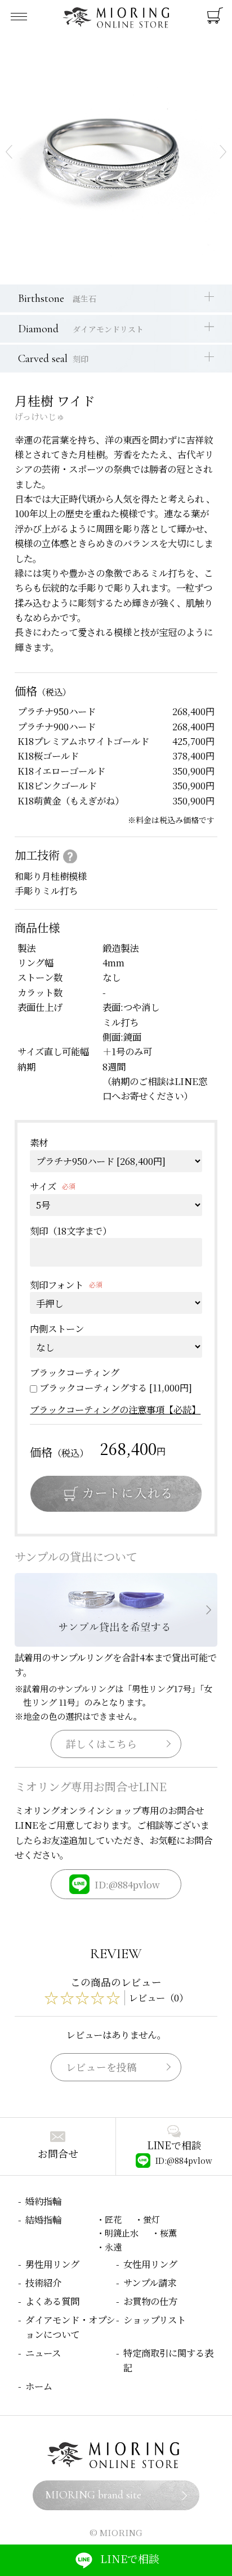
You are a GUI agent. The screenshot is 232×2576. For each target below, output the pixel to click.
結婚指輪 (43, 2220)
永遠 (113, 2247)
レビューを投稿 (101, 2067)
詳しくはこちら (101, 1744)
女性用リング (150, 2264)
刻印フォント (57, 1285)
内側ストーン (57, 1328)
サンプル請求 (150, 2283)
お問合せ (58, 2154)
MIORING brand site (93, 2495)
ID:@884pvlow (127, 1884)
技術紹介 (43, 2283)
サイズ (43, 1186)
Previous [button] (9, 152)
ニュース (43, 2353)
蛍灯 (151, 2219)
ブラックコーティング (75, 1372)
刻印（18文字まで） (71, 1231)
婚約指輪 (43, 2201)
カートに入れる (116, 1494)
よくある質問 (52, 2301)
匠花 (113, 2219)
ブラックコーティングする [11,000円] (116, 1388)
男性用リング (52, 2264)
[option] (116, 152)
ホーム (39, 2386)
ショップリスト (155, 2320)
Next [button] (223, 152)
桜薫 (168, 2232)
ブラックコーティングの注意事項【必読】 (115, 1409)
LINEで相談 (130, 2558)
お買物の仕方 (150, 2301)
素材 (39, 1142)
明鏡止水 (122, 2232)
